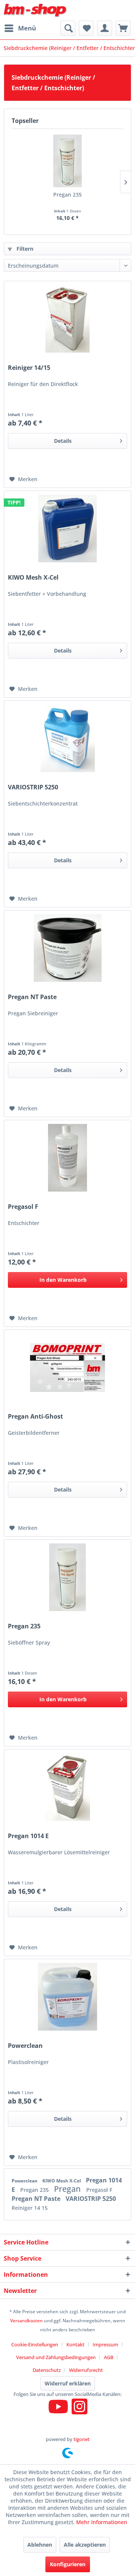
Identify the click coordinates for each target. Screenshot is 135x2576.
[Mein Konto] (105, 28)
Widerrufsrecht (86, 2370)
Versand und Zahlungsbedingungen (56, 2357)
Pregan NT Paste (32, 997)
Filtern (24, 249)
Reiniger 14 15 (30, 2208)
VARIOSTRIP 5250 (33, 787)
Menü (27, 28)
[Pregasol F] (67, 1158)
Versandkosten (26, 2321)
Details (63, 441)
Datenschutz (47, 2370)
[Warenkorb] (123, 28)
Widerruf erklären (68, 2383)
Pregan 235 (67, 195)
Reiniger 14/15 (29, 368)
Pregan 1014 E (28, 1836)
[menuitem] (20, 28)
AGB (109, 2357)
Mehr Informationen (102, 2522)
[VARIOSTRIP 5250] (67, 738)
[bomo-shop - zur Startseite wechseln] (36, 10)
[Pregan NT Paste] (67, 948)
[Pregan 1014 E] (67, 1787)
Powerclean (25, 2046)
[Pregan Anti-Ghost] (67, 1368)
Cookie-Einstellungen (35, 2344)
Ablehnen (40, 2545)
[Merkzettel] (86, 28)
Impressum (105, 2344)
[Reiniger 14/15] (67, 319)
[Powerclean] (67, 1997)
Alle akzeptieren (85, 2545)
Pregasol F (23, 1207)
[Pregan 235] (67, 161)
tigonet (82, 2439)
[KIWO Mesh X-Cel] (67, 529)
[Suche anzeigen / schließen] (68, 28)
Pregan (68, 2189)
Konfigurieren (68, 2564)
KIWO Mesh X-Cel (33, 578)
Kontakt (75, 2344)
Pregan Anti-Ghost (35, 1417)
